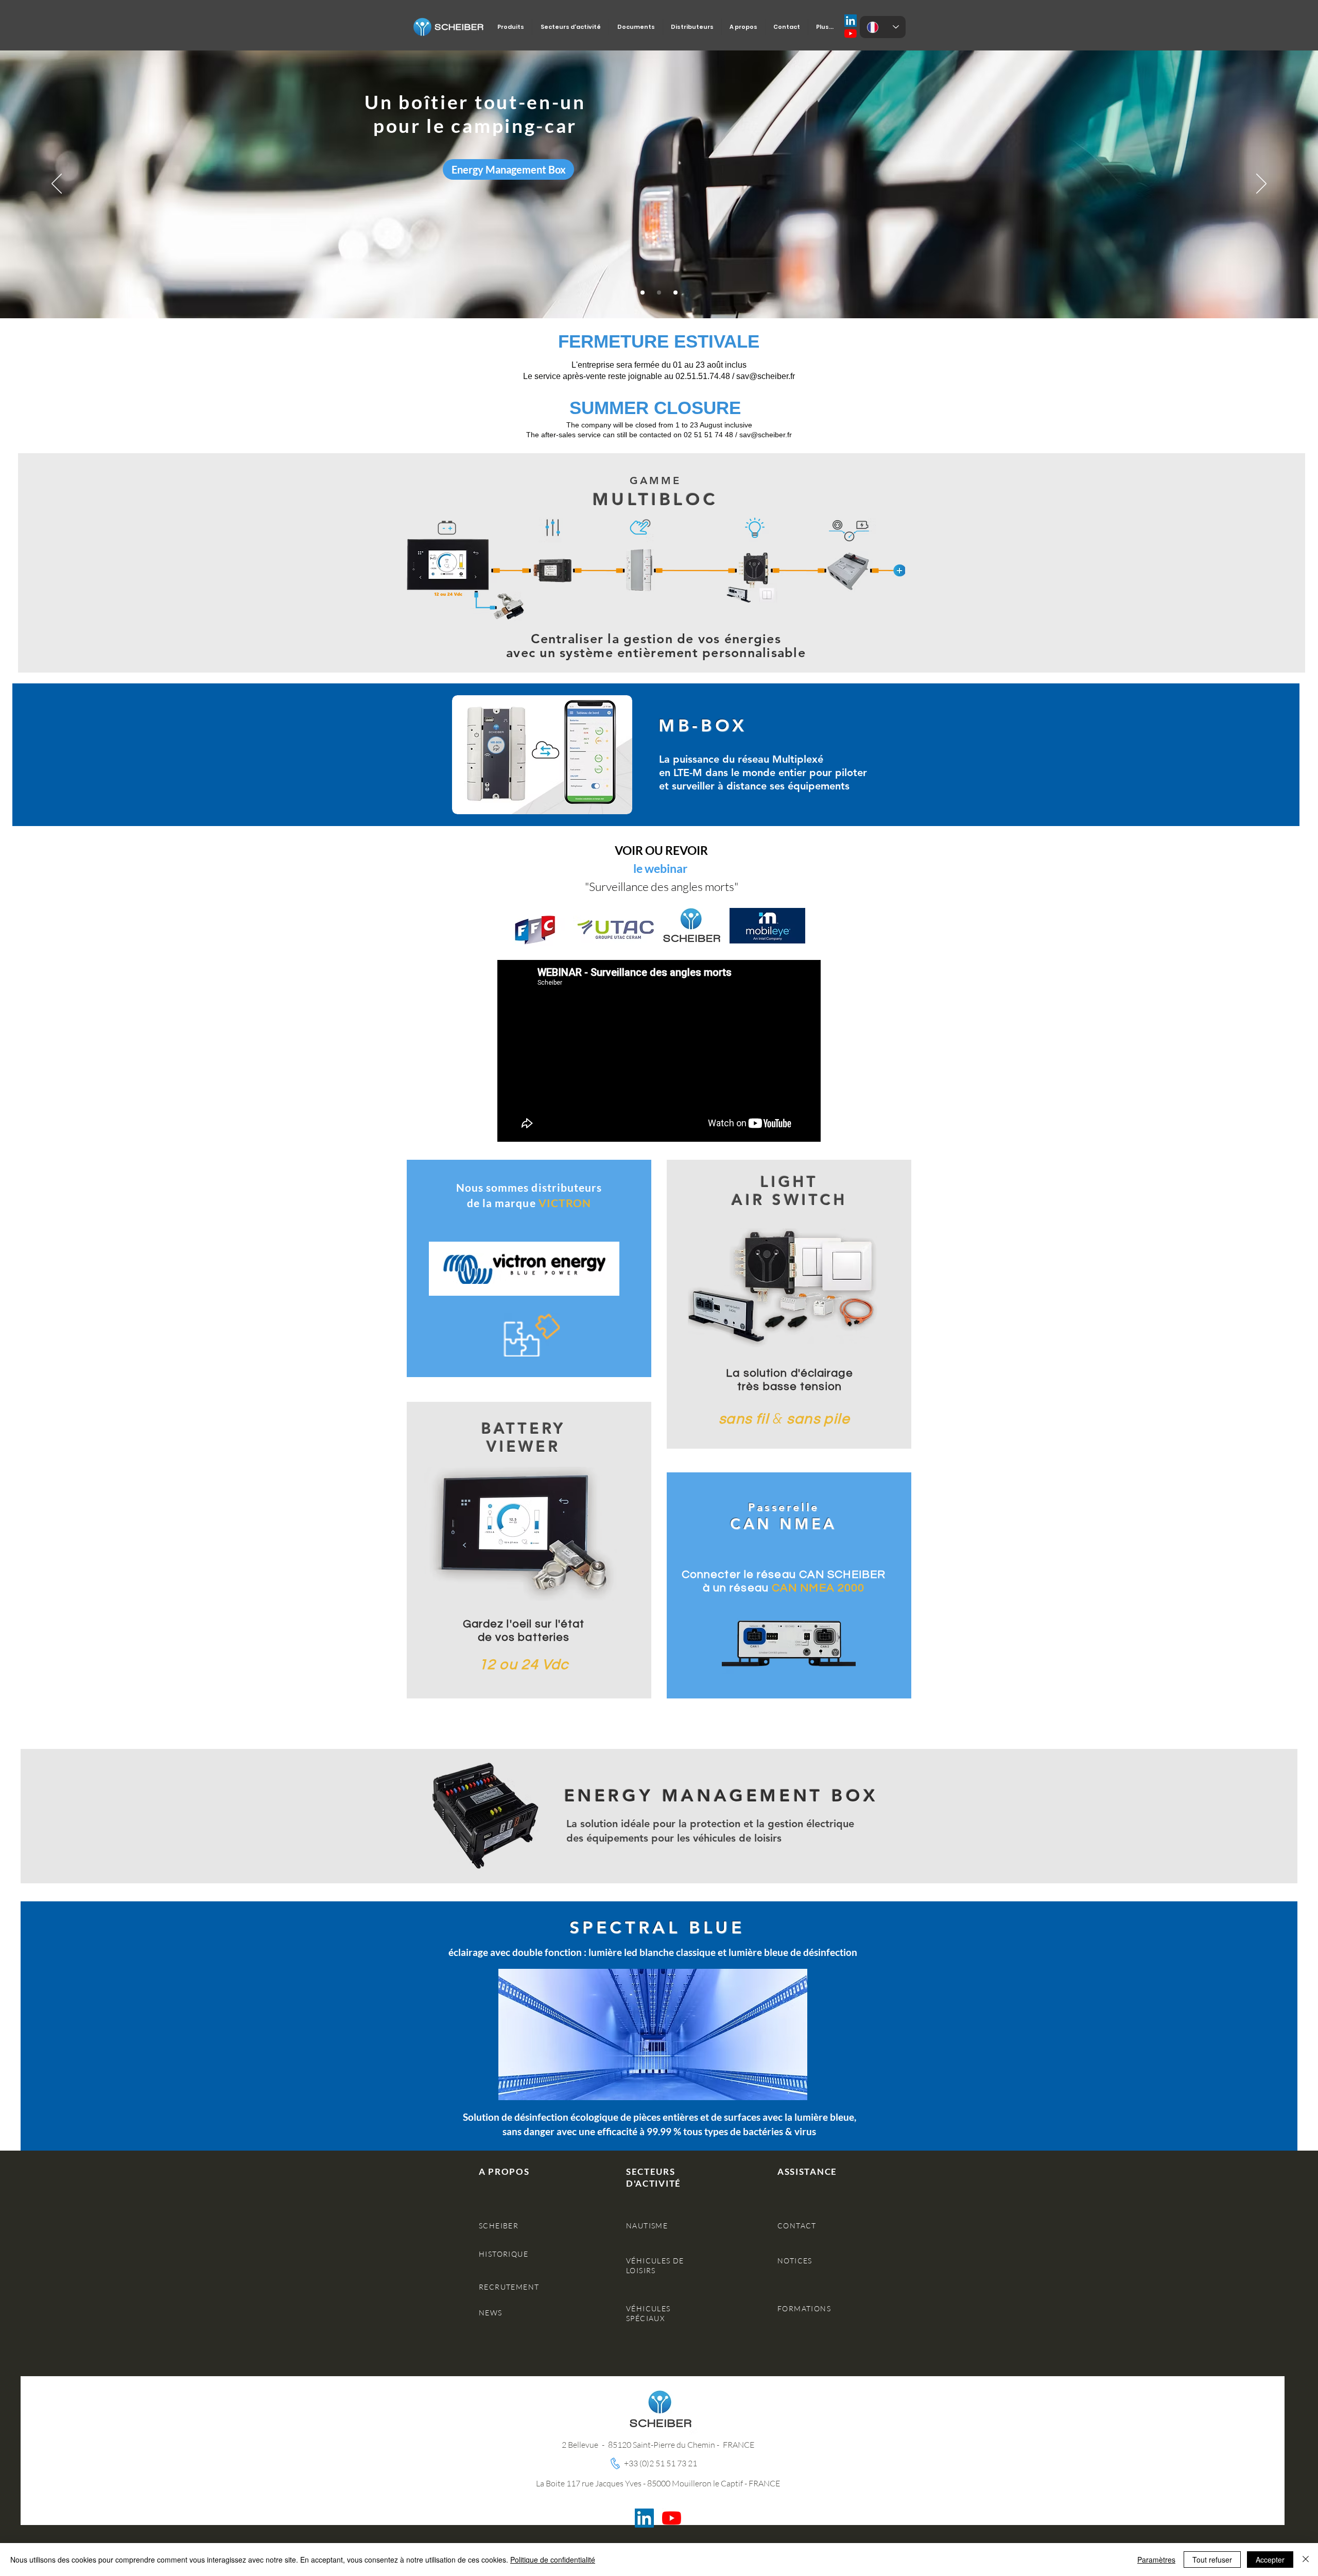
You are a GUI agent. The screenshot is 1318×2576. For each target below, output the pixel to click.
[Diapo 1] (643, 293)
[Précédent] (57, 184)
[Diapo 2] (659, 293)
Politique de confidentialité (553, 2560)
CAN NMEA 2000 (818, 1588)
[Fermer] (1306, 2560)
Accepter (1270, 2560)
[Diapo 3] (675, 293)
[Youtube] (851, 33)
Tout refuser (1212, 2560)
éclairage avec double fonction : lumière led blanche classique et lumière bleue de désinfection (653, 1952)
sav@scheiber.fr (766, 435)
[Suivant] (1261, 184)
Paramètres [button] (1156, 2560)
